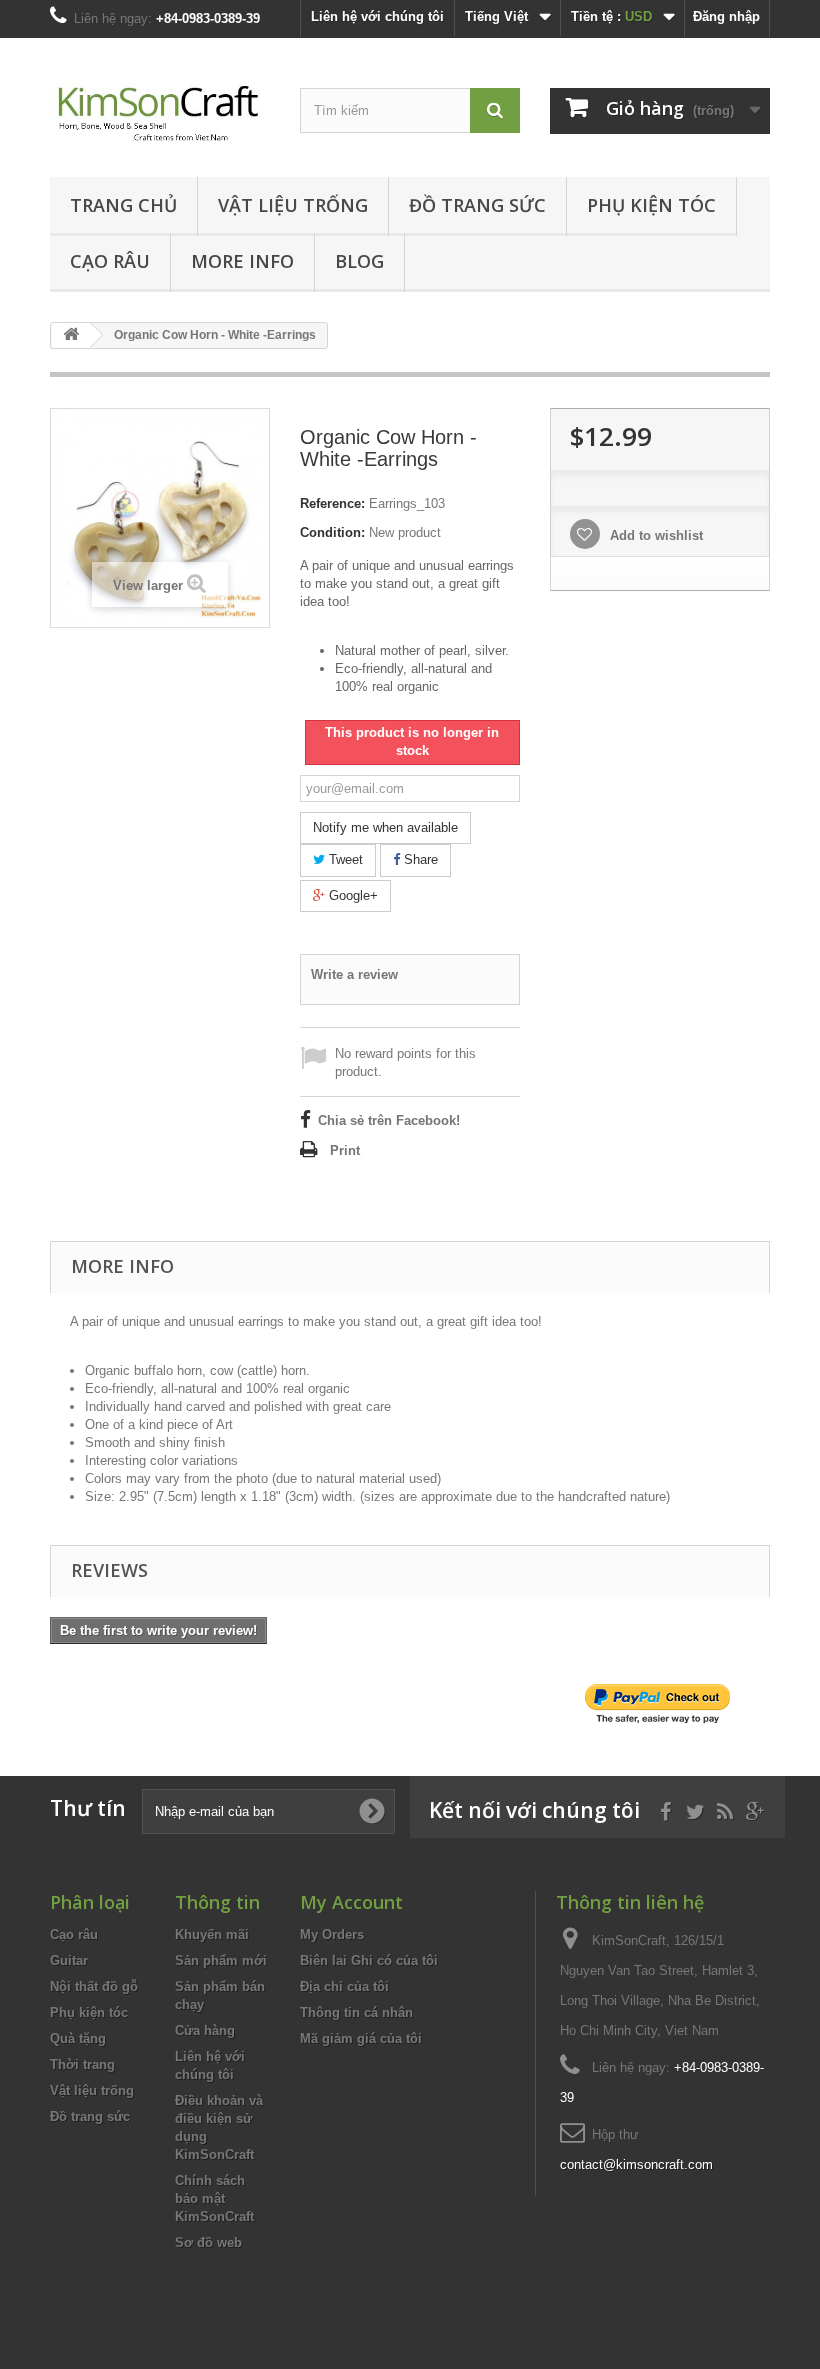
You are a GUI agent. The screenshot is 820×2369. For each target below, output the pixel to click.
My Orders (332, 1934)
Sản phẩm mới (221, 1960)
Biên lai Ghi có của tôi (369, 1960)
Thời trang (82, 2064)
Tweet (344, 859)
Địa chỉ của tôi (344, 1986)
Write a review (354, 974)
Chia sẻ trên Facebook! (389, 1120)
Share (419, 859)
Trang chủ (123, 205)
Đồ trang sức (477, 205)
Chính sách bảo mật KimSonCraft (214, 2198)
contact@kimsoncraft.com (636, 2164)
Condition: (332, 532)
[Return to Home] (71, 335)
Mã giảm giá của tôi (361, 2038)
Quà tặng (78, 2038)
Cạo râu (110, 261)
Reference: (332, 503)
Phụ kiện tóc (651, 205)
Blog (359, 261)
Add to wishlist (654, 535)
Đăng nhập (726, 16)
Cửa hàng (205, 2030)
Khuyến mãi (212, 1934)
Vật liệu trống (293, 205)
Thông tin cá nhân (356, 2012)
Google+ (351, 895)
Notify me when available (385, 827)
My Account (351, 1902)
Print (345, 1150)
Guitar (69, 1960)
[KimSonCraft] (160, 115)
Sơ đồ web (208, 2242)
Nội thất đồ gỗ (94, 1986)
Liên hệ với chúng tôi (377, 16)
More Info (242, 261)
